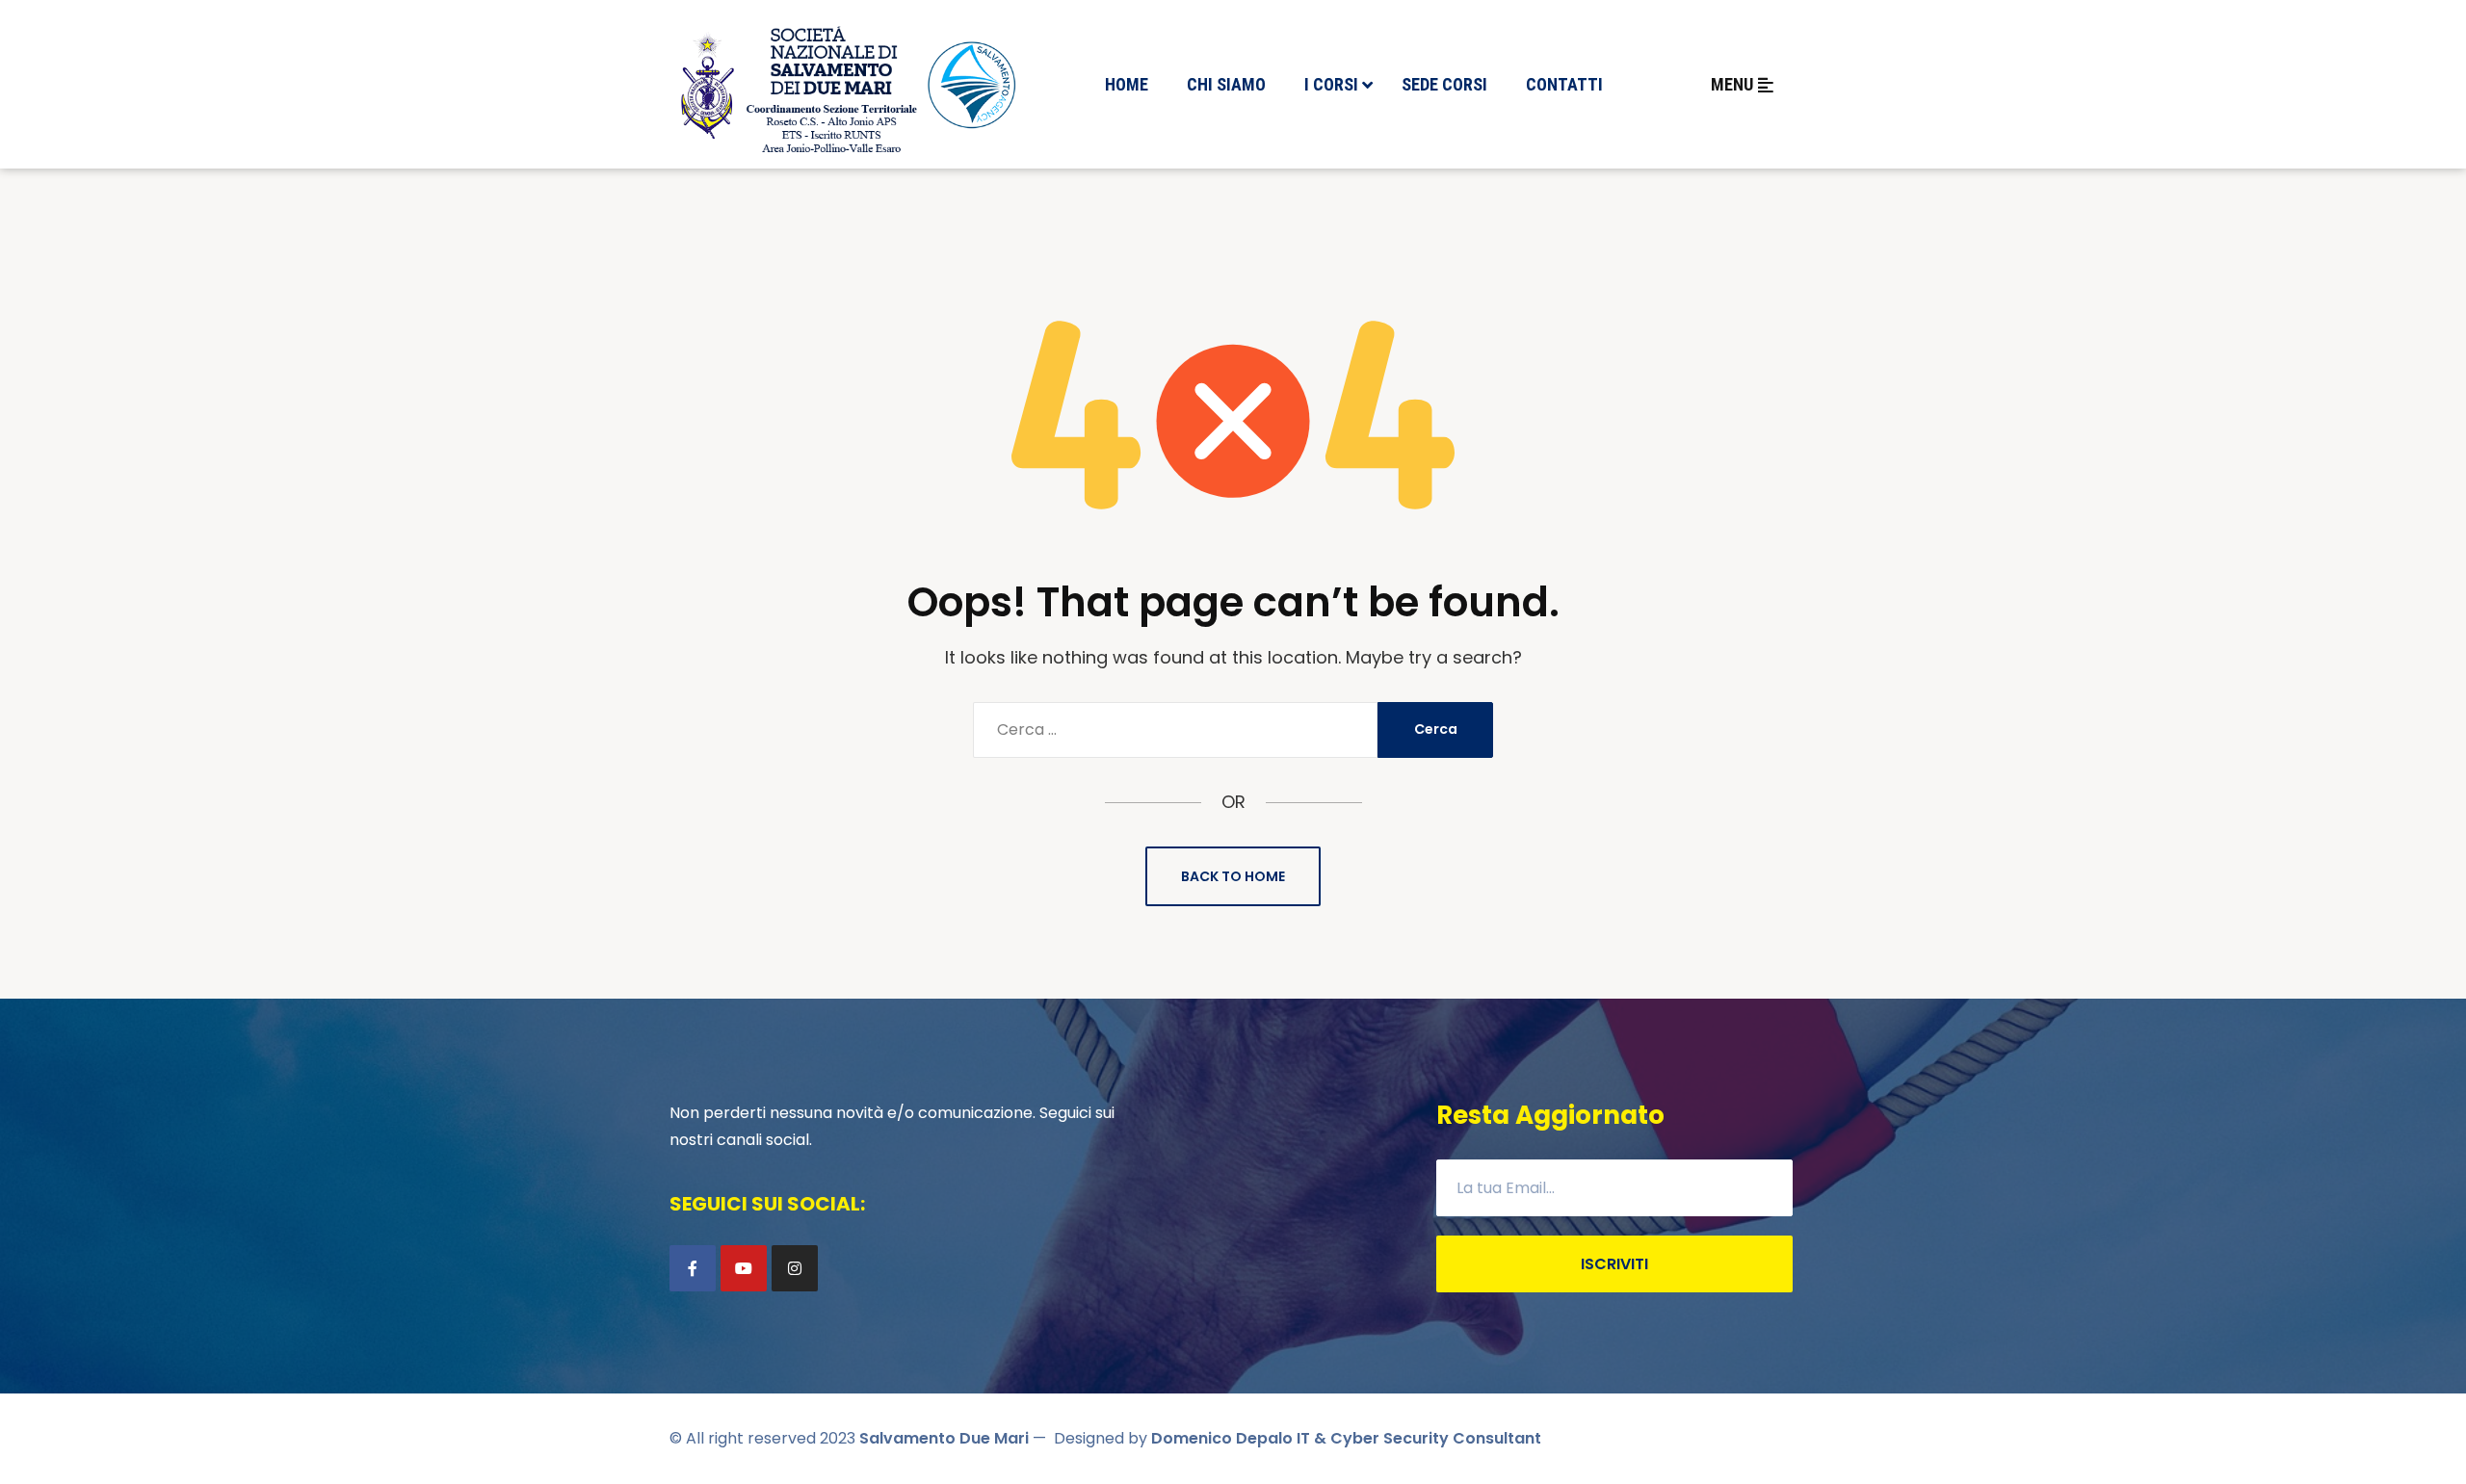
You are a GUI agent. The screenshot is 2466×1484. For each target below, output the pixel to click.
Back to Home (1233, 876)
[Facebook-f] (693, 1268)
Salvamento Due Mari (944, 1438)
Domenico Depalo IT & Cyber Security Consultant (1346, 1438)
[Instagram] (795, 1268)
